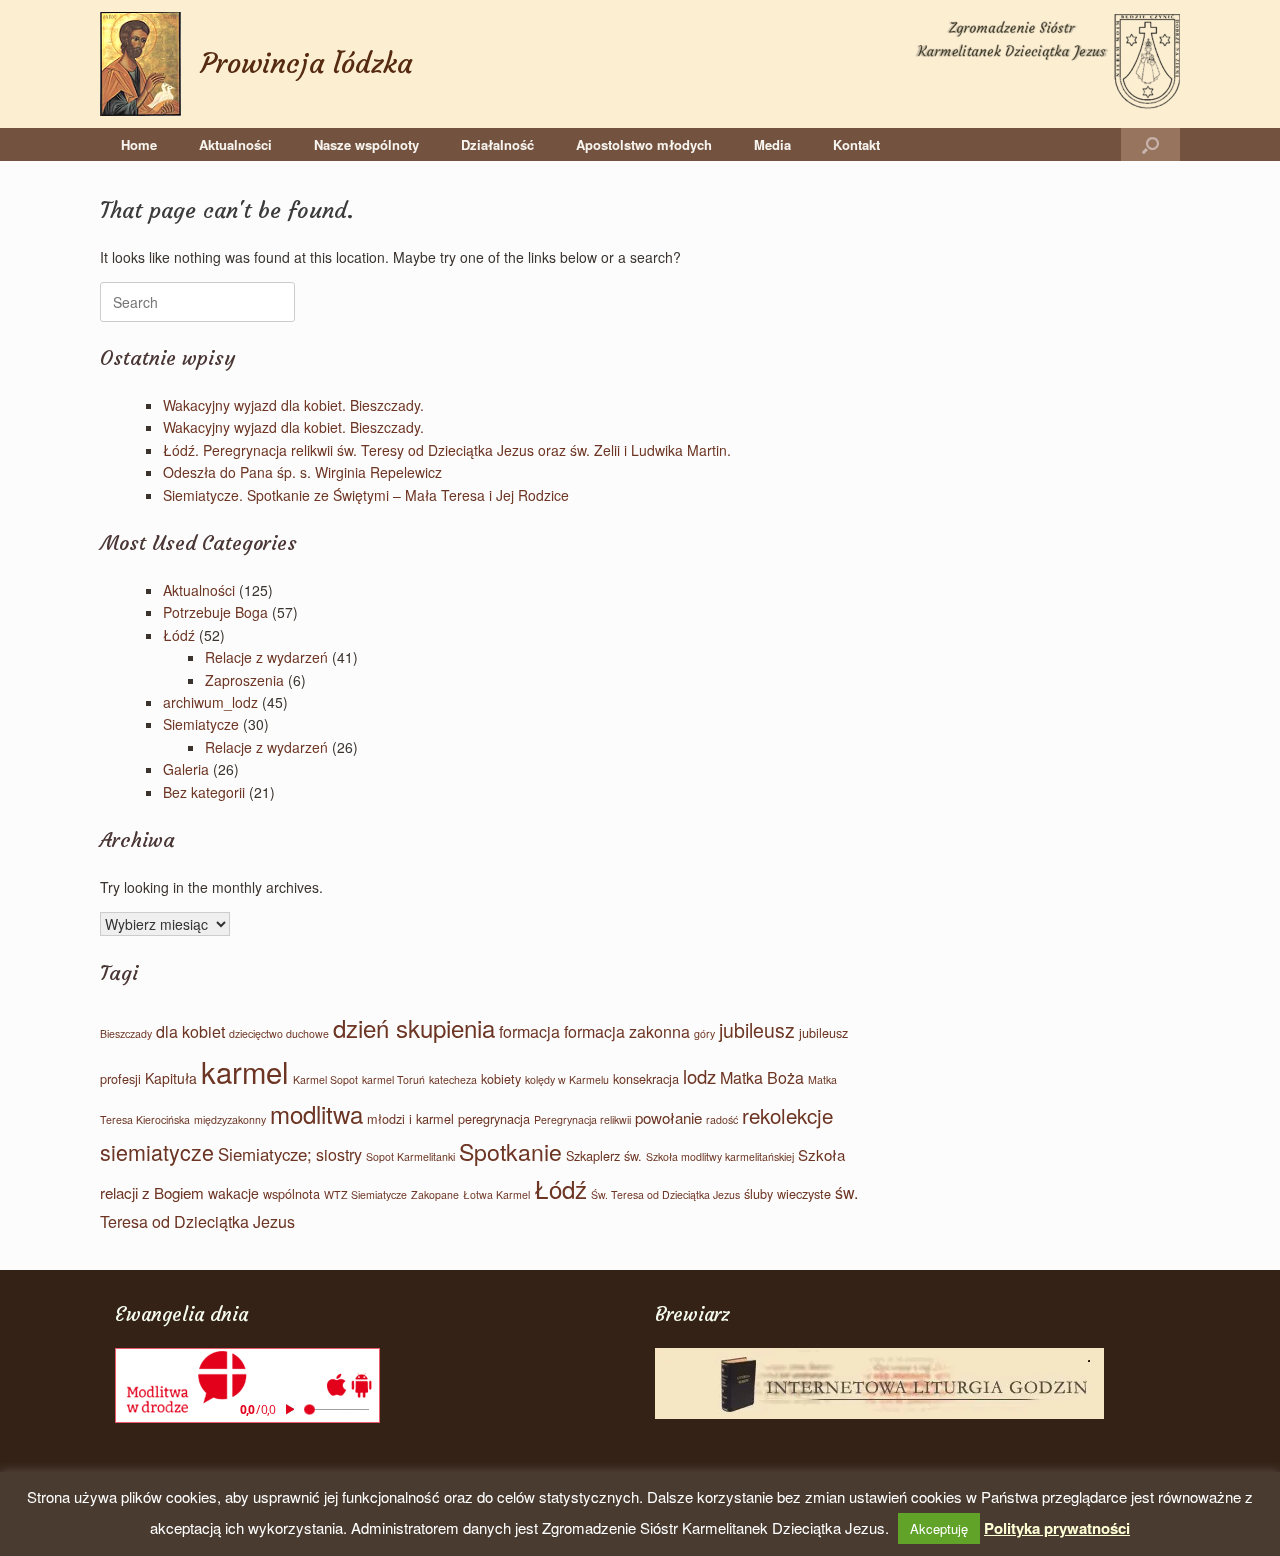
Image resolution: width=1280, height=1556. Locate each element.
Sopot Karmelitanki (410, 1156)
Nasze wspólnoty (366, 144)
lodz (699, 1076)
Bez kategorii (204, 792)
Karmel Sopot (325, 1079)
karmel (245, 1071)
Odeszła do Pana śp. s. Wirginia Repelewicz (302, 472)
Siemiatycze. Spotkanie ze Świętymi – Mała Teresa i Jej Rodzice (366, 495)
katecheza (453, 1079)
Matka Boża (762, 1077)
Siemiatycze (201, 724)
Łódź (179, 635)
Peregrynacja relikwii (582, 1119)
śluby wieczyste (787, 1193)
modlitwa (316, 1113)
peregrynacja (494, 1118)
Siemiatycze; (265, 1154)
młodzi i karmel (410, 1118)
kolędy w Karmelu (567, 1079)
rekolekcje (787, 1115)
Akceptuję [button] (939, 1528)
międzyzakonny (230, 1119)
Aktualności (235, 144)
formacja (529, 1031)
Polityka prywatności (1057, 1528)
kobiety (501, 1078)
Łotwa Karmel (496, 1194)
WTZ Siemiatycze (365, 1194)
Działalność (497, 144)
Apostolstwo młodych (644, 144)
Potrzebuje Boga (215, 612)
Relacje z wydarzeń (266, 657)
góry (704, 1033)
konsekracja (646, 1078)
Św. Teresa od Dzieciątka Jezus (665, 1194)
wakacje (233, 1193)
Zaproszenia (244, 680)
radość (722, 1119)
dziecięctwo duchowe (279, 1033)
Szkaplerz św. (604, 1155)
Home (139, 144)
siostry (339, 1154)
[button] (1150, 144)
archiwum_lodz (210, 702)
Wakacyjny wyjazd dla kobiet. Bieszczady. (293, 405)
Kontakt (856, 144)
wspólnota (291, 1193)
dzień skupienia (414, 1027)
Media (772, 144)
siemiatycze (157, 1151)
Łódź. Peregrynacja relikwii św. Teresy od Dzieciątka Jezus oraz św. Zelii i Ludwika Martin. (447, 450)
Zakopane (435, 1194)
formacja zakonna (627, 1031)
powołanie (668, 1117)
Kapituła (171, 1078)
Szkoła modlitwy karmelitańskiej (720, 1156)
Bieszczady (126, 1033)
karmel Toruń (393, 1079)
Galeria (186, 769)
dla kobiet (190, 1031)
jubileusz (757, 1030)
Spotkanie (510, 1151)
